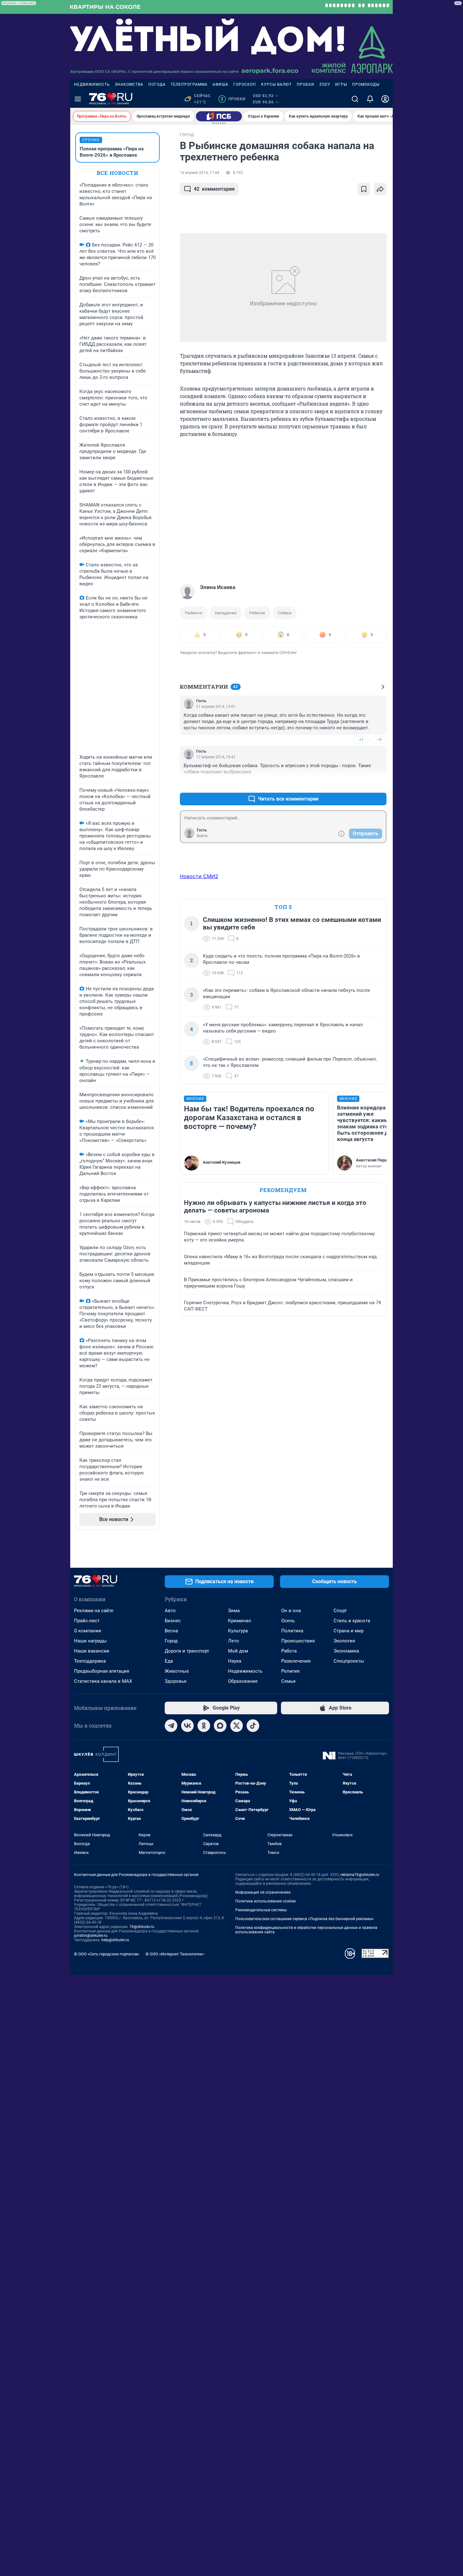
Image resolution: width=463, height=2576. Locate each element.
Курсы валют (276, 84)
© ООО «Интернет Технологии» (175, 1954)
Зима (234, 1611)
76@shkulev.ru (142, 1927)
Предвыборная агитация (102, 1671)
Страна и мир (349, 1631)
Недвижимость (92, 84)
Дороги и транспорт (187, 1651)
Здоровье (176, 1681)
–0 (379, 740)
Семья (288, 1681)
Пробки (306, 84)
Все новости (117, 173)
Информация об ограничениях (263, 1892)
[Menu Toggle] (78, 99)
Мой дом (238, 1651)
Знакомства (129, 84)
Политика (292, 1631)
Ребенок (257, 613)
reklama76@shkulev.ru (360, 1875)
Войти (202, 836)
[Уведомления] (370, 99)
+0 (361, 784)
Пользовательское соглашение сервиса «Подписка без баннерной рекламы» (305, 1919)
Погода (157, 84)
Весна (171, 1631)
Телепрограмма (189, 84)
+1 (361, 740)
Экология (344, 1641)
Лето (234, 1641)
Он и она (291, 1611)
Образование (243, 1681)
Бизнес (173, 1621)
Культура (238, 1631)
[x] (237, 1726)
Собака (285, 613)
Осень (288, 1621)
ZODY (325, 84)
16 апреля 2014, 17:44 (200, 173)
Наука (235, 1661)
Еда (169, 1661)
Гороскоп (245, 84)
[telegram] (171, 1726)
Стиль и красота (352, 1621)
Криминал (240, 1621)
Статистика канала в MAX (103, 1681)
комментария (214, 189)
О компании (88, 1631)
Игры (341, 84)
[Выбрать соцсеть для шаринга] (380, 189)
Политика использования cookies (266, 1901)
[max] (220, 1726)
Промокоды (366, 84)
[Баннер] (219, 116)
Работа (289, 1651)
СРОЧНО (91, 140)
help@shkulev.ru (115, 1940)
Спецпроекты (349, 1661)
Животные (177, 1671)
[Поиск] (355, 99)
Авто (170, 1611)
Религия (290, 1671)
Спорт (340, 1611)
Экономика (346, 1651)
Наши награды (90, 1641)
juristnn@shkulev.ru (91, 1936)
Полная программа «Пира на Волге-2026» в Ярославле (112, 152)
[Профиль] (385, 99)
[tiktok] (253, 1726)
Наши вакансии (92, 1651)
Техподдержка (90, 1661)
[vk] (187, 1726)
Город (171, 1641)
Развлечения (296, 1661)
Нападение (226, 613)
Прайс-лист (87, 1621)
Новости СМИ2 (199, 876)
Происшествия (298, 1641)
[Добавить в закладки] (364, 189)
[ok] (204, 1726)
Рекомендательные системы (261, 1910)
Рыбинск (194, 613)
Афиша (220, 84)
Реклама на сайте (94, 1611)
